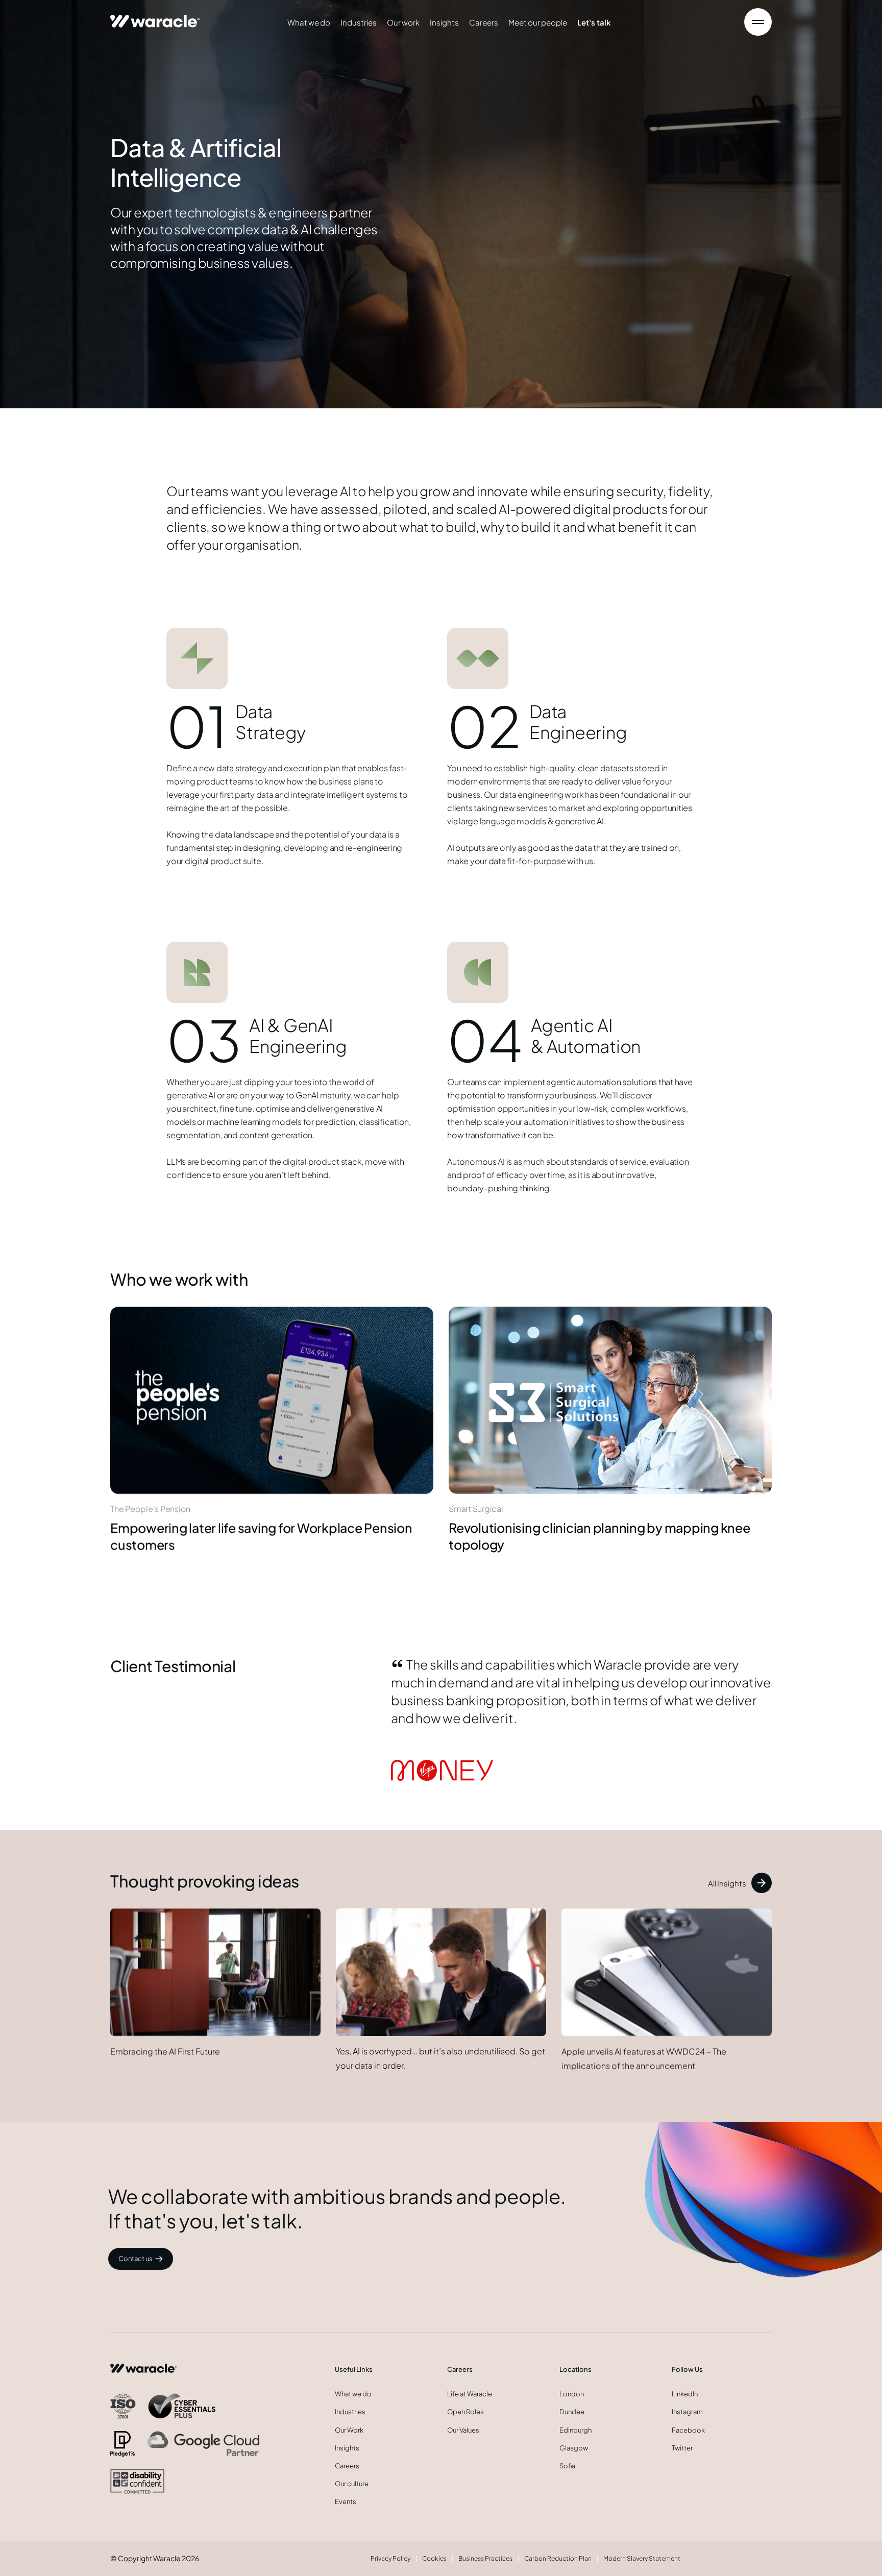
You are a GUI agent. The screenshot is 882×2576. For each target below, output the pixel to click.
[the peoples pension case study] (272, 1399)
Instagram (687, 2412)
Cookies (434, 2558)
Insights (444, 22)
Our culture (352, 2484)
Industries (359, 22)
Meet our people (538, 22)
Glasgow (574, 2448)
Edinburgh (575, 2430)
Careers (484, 22)
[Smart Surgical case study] (610, 1400)
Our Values (463, 2430)
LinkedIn (685, 2394)
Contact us (136, 2259)
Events (346, 2501)
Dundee (572, 2412)
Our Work (349, 2430)
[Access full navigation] (758, 22)
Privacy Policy (390, 2558)
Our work (403, 22)
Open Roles (465, 2412)
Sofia (567, 2466)
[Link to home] (155, 17)
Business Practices (485, 2558)
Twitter (682, 2448)
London (572, 2394)
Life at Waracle (470, 2394)
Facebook (688, 2430)
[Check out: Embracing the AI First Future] (215, 1972)
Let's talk (594, 22)
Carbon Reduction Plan (558, 2558)
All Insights (727, 1883)
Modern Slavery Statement (642, 2558)
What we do (309, 22)
